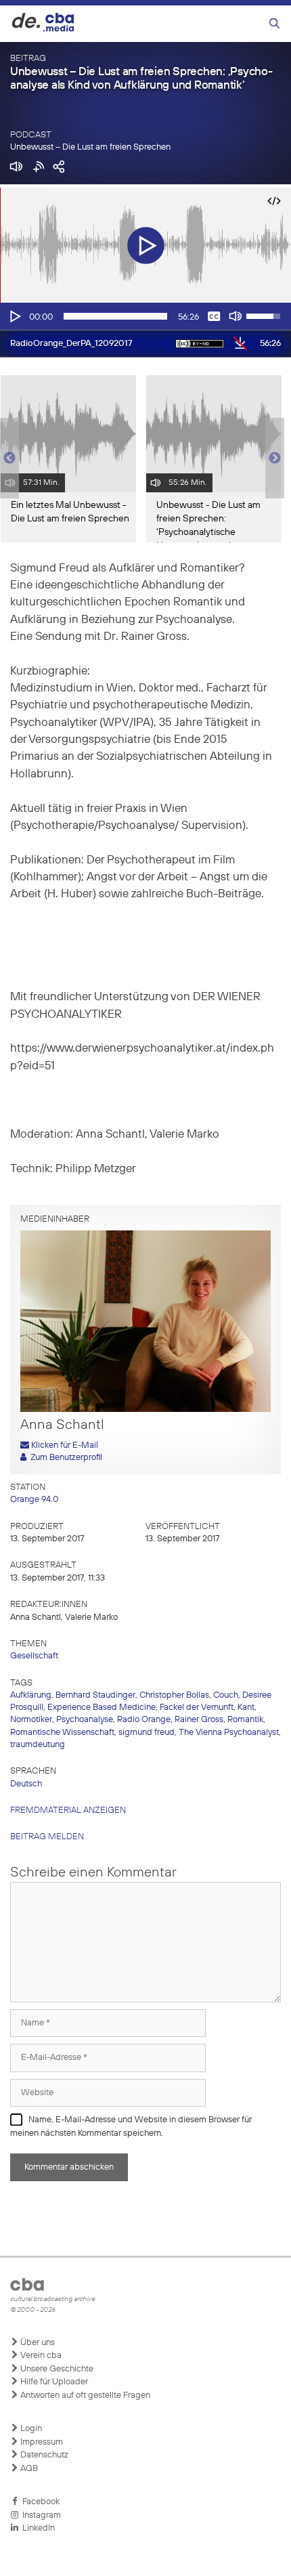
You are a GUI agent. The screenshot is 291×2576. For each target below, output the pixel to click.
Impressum (41, 2442)
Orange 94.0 (34, 1500)
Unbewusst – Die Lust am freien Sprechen (90, 147)
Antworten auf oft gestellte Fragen (84, 2396)
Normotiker (31, 1720)
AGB (28, 2469)
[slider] (115, 316)
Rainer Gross (199, 1720)
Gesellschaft (34, 1656)
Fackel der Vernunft (197, 1708)
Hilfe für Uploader (53, 2382)
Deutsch (26, 1784)
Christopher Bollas (174, 1695)
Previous (7, 458)
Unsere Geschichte (56, 2369)
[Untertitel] (214, 316)
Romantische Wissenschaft (62, 1733)
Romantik (245, 1720)
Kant (246, 1708)
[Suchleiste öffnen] (274, 24)
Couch (226, 1695)
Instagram (40, 2515)
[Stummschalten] (236, 316)
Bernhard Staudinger (95, 1695)
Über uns (37, 2343)
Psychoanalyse (85, 1720)
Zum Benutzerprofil (64, 1458)
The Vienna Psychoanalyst (229, 1733)
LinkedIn (37, 2528)
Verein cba (40, 2356)
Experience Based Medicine (102, 1708)
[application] (145, 316)
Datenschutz (43, 2455)
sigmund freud (147, 1733)
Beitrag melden (47, 1837)
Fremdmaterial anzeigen (68, 1810)
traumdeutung (38, 1745)
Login (30, 2429)
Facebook (39, 2502)
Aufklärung (31, 1695)
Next (275, 458)
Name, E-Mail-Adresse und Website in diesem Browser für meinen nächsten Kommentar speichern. (131, 2127)
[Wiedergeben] (14, 316)
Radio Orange (144, 1720)
